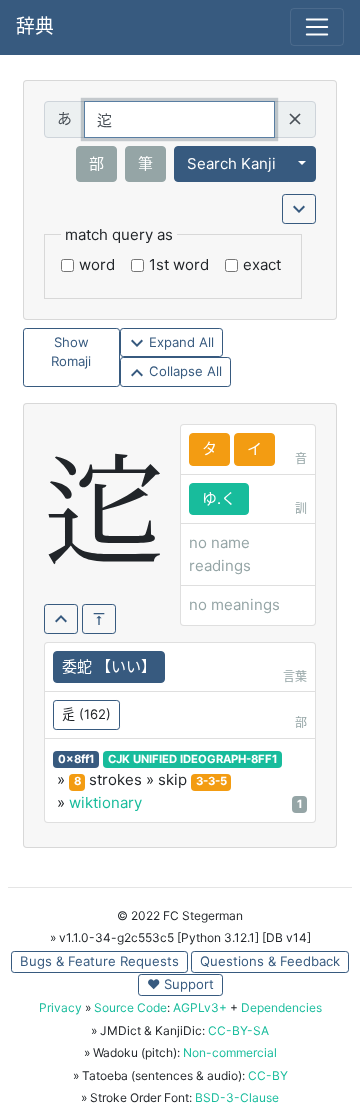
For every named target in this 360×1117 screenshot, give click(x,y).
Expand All (179, 342)
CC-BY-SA (238, 1030)
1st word (179, 264)
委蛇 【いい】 (109, 666)
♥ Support (180, 984)
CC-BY (268, 1075)
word (97, 264)
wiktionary (105, 802)
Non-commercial (230, 1052)
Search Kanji (231, 163)
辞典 (35, 26)
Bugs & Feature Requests (99, 961)
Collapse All (183, 371)
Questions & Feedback (270, 961)
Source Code (130, 1007)
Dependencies (281, 1007)
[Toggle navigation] (317, 27)
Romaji (71, 361)
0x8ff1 (76, 759)
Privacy (60, 1007)
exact (262, 264)
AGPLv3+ (200, 1007)
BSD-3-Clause (237, 1097)
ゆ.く (219, 498)
